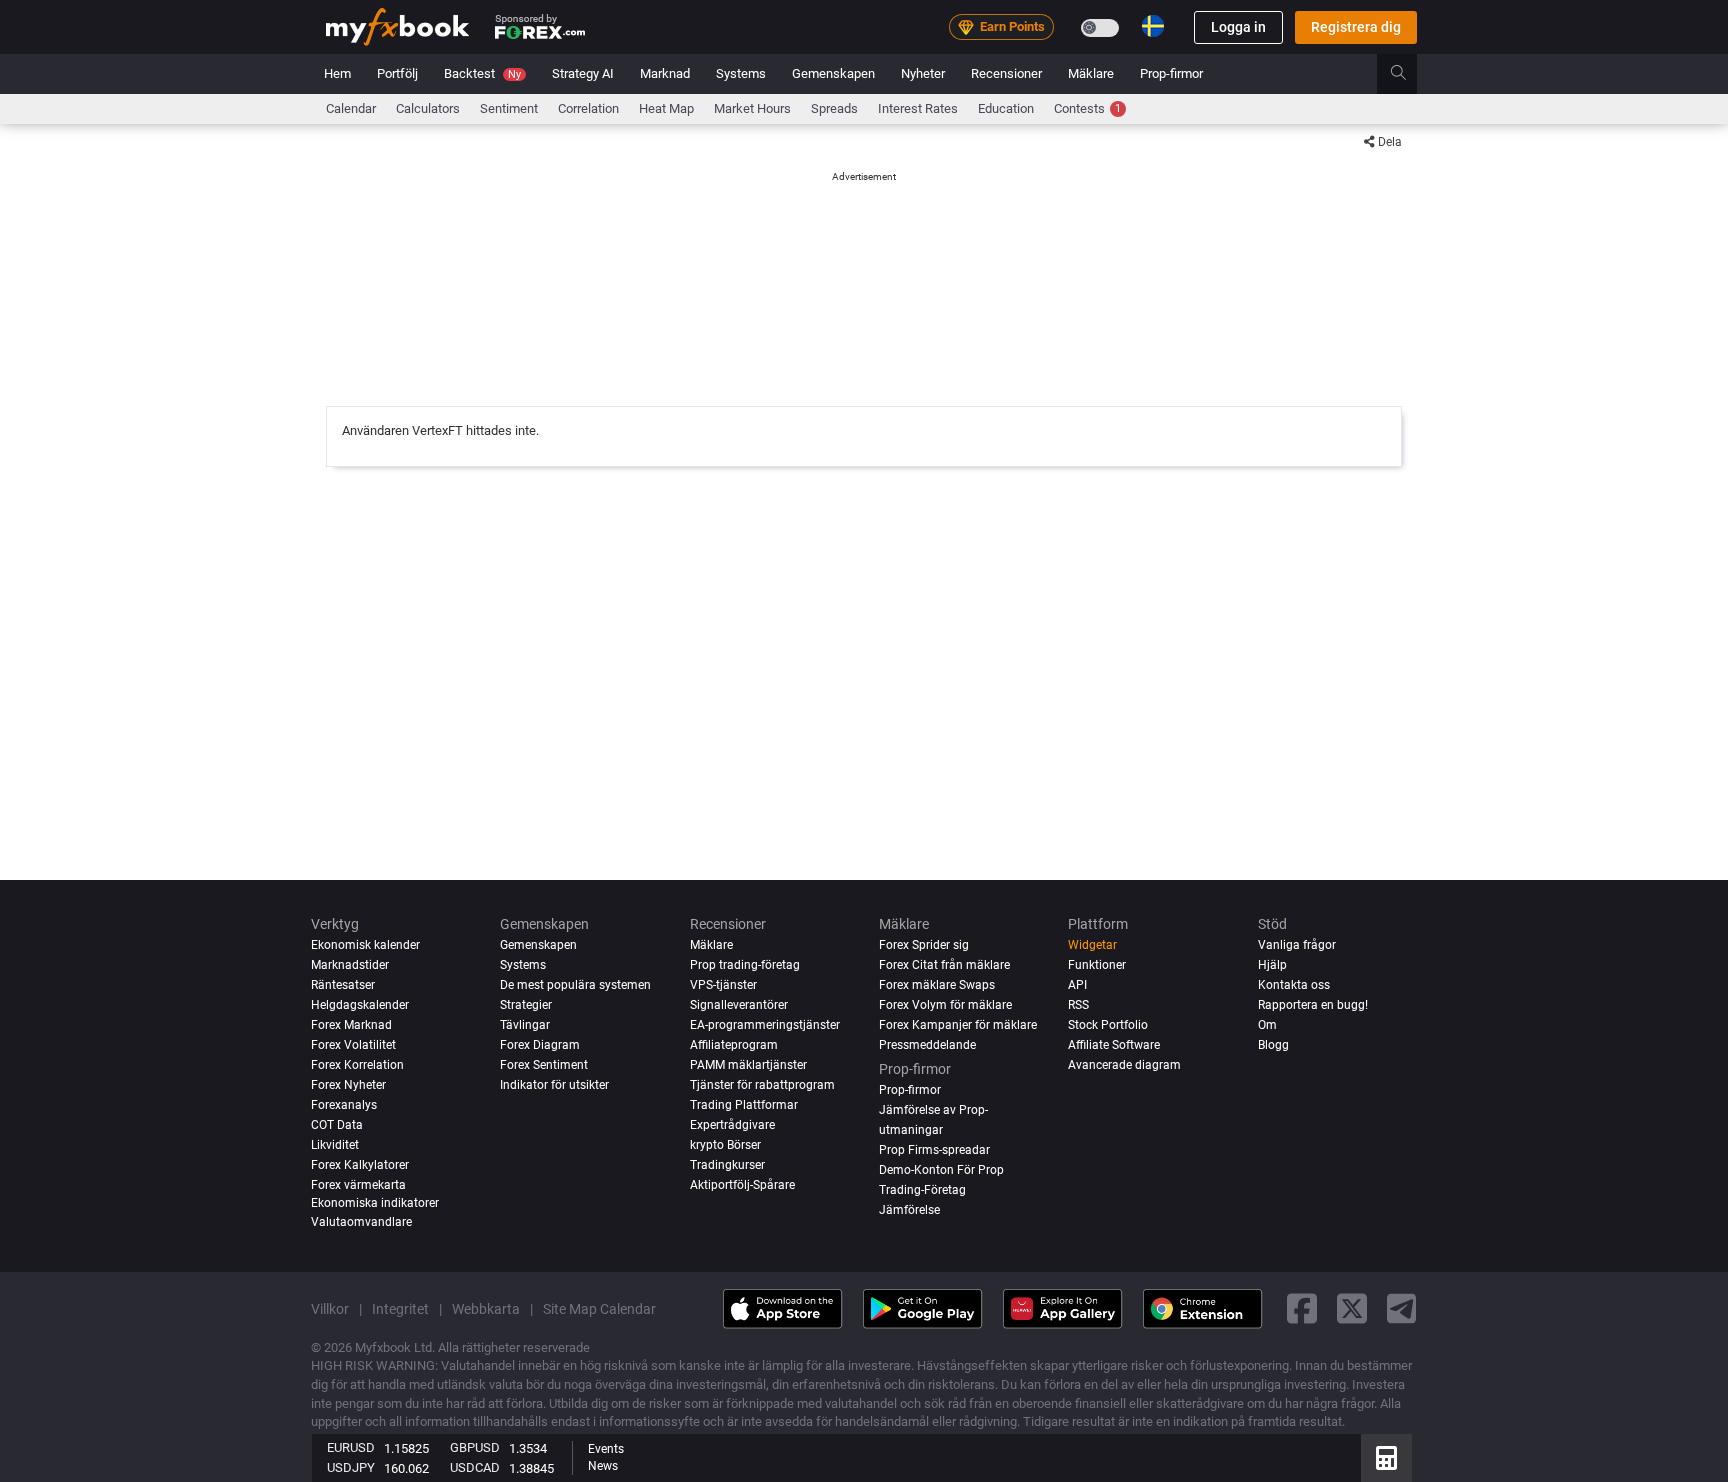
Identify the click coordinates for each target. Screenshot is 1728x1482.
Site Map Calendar (599, 1309)
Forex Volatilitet (353, 1045)
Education (1006, 108)
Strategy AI (583, 73)
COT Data (337, 1125)
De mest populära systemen (575, 985)
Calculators (428, 108)
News (603, 1466)
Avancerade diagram (1124, 1065)
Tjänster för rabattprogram (762, 1085)
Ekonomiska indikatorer (375, 1203)
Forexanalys (344, 1105)
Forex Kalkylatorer (360, 1165)
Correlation (588, 108)
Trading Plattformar (744, 1105)
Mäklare (1091, 73)
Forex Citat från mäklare (944, 965)
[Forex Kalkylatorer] (1386, 1458)
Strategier (526, 1005)
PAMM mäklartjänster (748, 1065)
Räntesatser (343, 985)
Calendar (351, 108)
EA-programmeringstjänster (765, 1025)
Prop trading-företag (745, 965)
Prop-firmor (1171, 73)
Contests (1087, 108)
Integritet (400, 1309)
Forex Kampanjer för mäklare (958, 1025)
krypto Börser (725, 1145)
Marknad (665, 73)
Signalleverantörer (739, 1005)
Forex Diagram (540, 1045)
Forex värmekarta (358, 1185)
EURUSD (351, 1447)
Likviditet (335, 1145)
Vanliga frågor (1297, 945)
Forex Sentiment (544, 1065)
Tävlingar (525, 1025)
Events (606, 1449)
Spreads (834, 108)
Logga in (1238, 27)
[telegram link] (1402, 1308)
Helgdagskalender (360, 1005)
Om (1267, 1025)
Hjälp (1272, 965)
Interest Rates (918, 108)
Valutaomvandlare (361, 1222)
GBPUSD (475, 1447)
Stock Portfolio (1108, 1025)
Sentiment (509, 108)
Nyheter (923, 73)
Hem (337, 73)
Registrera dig (1356, 27)
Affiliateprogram (734, 1045)
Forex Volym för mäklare (945, 1005)
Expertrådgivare (732, 1125)
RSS (1078, 1005)
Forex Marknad (351, 1025)
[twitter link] (1352, 1308)
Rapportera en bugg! (1313, 1005)
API (1077, 985)
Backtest (482, 73)
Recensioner (1006, 73)
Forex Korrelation (357, 1065)
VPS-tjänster (723, 985)
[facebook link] (1302, 1308)
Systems (741, 73)
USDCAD (475, 1467)
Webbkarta (486, 1309)
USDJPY (351, 1467)
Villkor (330, 1309)
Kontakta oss (1294, 985)
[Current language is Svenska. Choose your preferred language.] (1153, 26)
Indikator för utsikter (554, 1085)
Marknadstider (350, 965)
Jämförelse (909, 1210)
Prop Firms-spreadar (934, 1150)
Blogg (1273, 1045)
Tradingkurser (727, 1165)
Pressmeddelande (927, 1045)
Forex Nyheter (348, 1085)
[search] (1409, 74)
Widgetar (1092, 945)
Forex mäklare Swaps (937, 985)
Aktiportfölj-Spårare (742, 1185)
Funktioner (1097, 965)
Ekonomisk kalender (365, 945)
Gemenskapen (833, 73)
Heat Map (666, 108)
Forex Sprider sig (924, 945)
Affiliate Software (1114, 1045)
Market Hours (752, 108)
